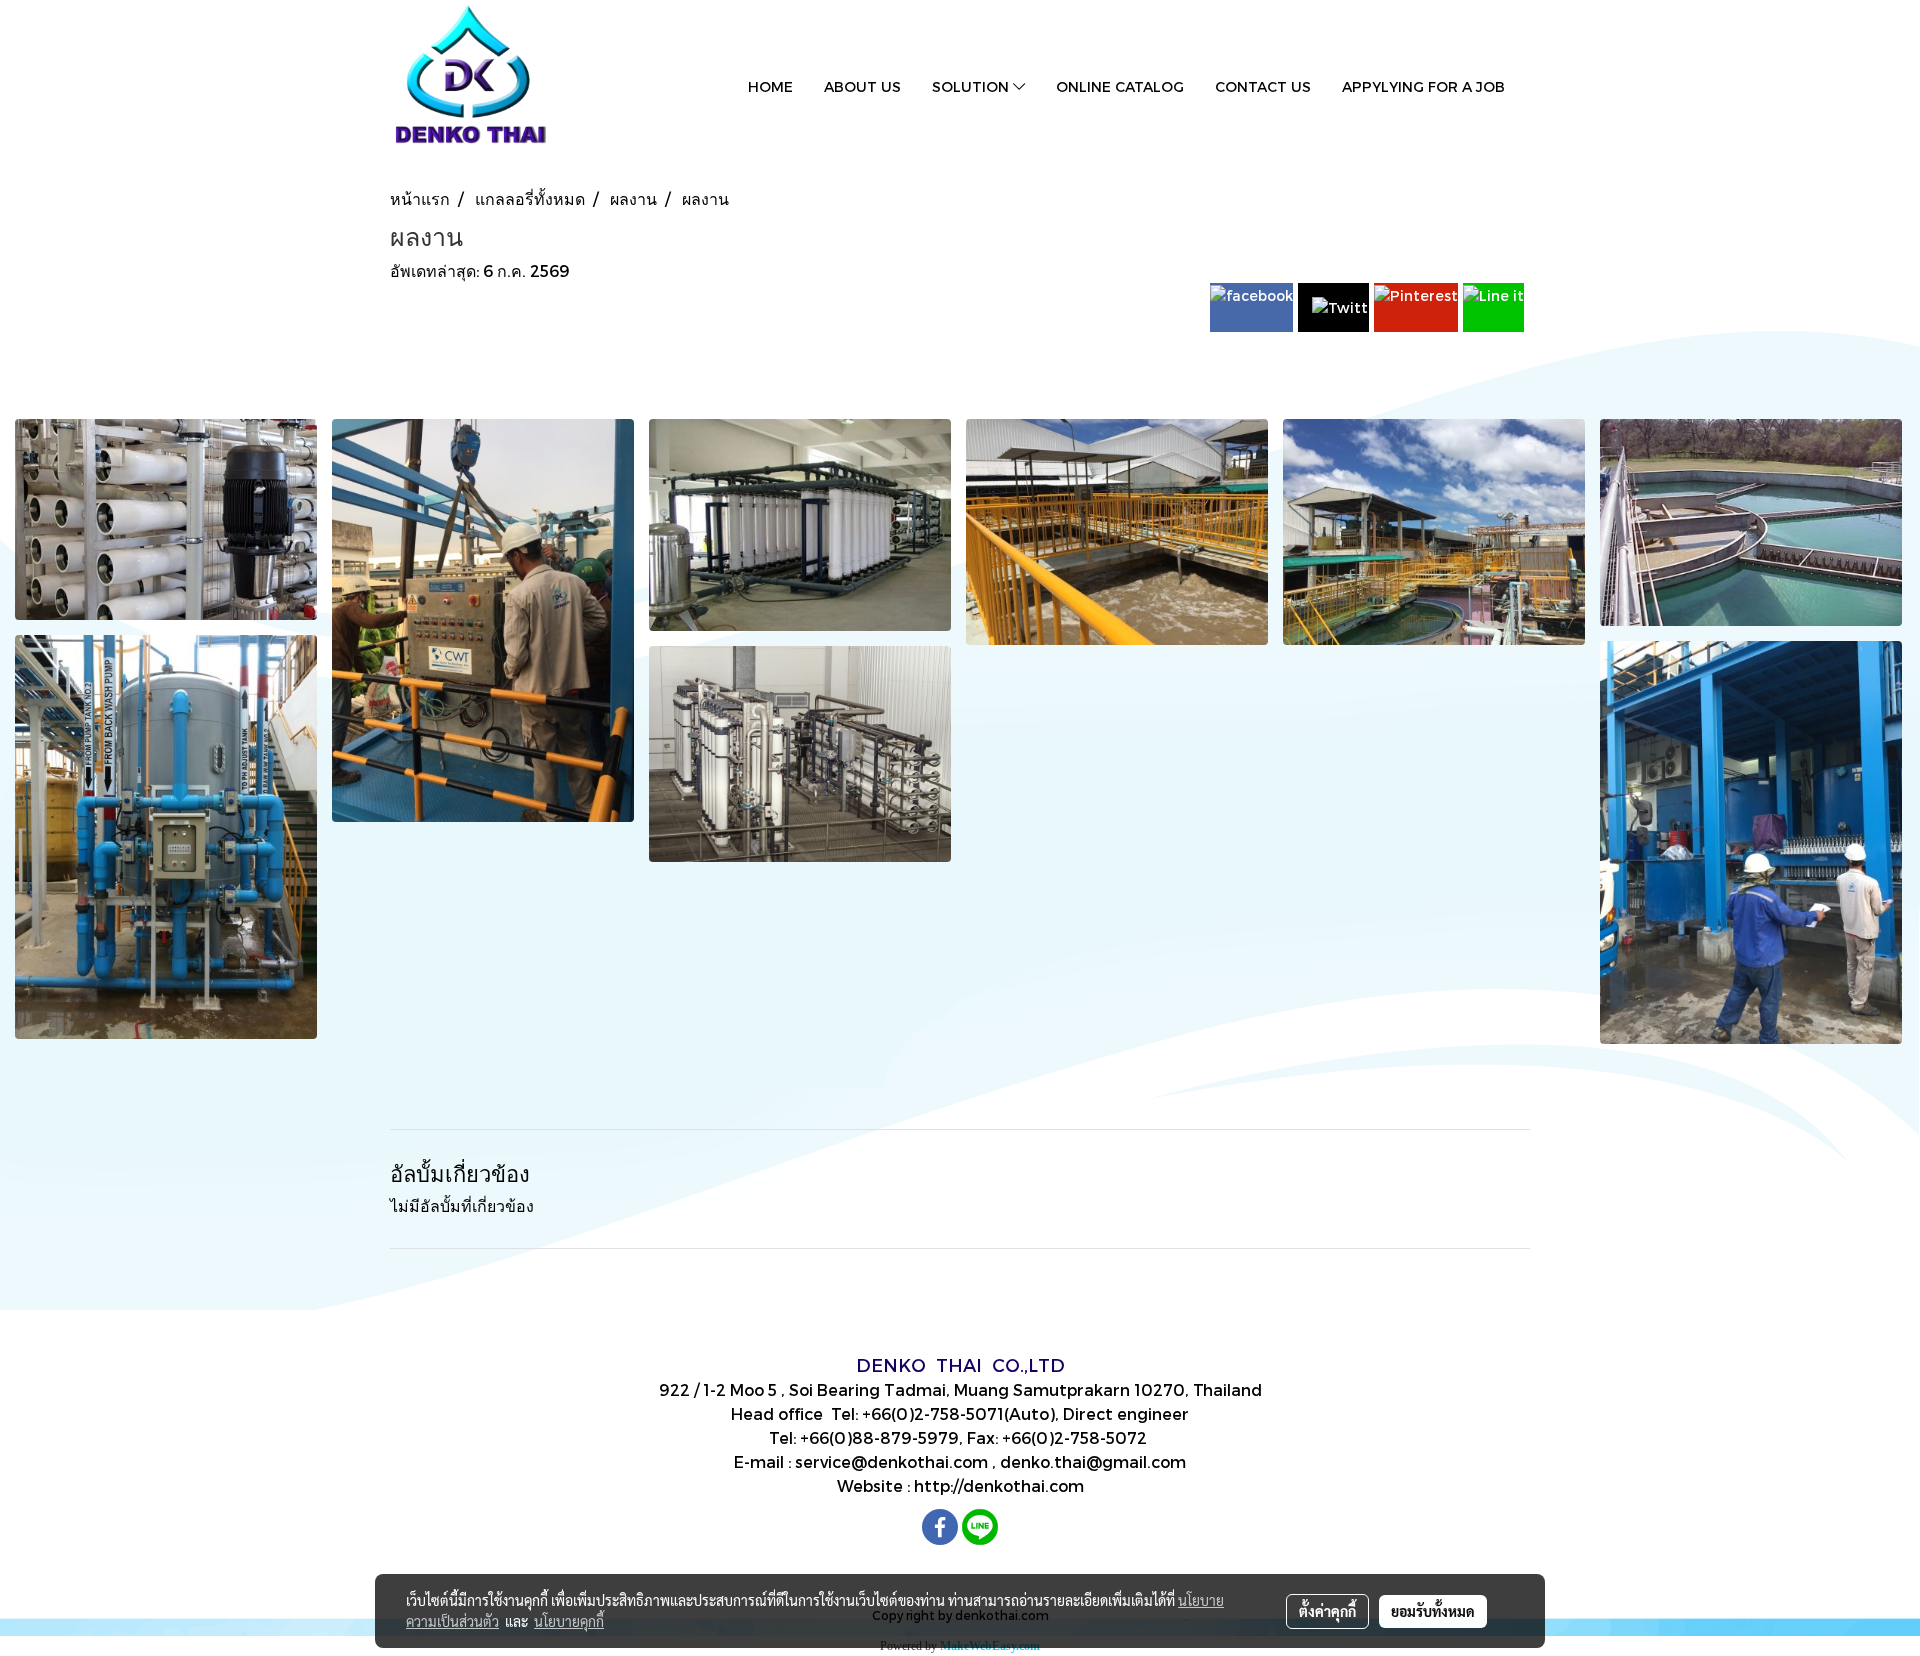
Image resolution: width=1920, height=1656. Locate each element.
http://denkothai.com (999, 1485)
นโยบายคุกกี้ (569, 1621)
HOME (770, 86)
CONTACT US (1263, 86)
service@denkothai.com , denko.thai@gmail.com (990, 1461)
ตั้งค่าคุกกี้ (1327, 1611)
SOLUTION (972, 86)
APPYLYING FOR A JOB (1423, 86)
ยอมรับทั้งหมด (1433, 1611)
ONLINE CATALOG (1120, 86)
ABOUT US (862, 86)
